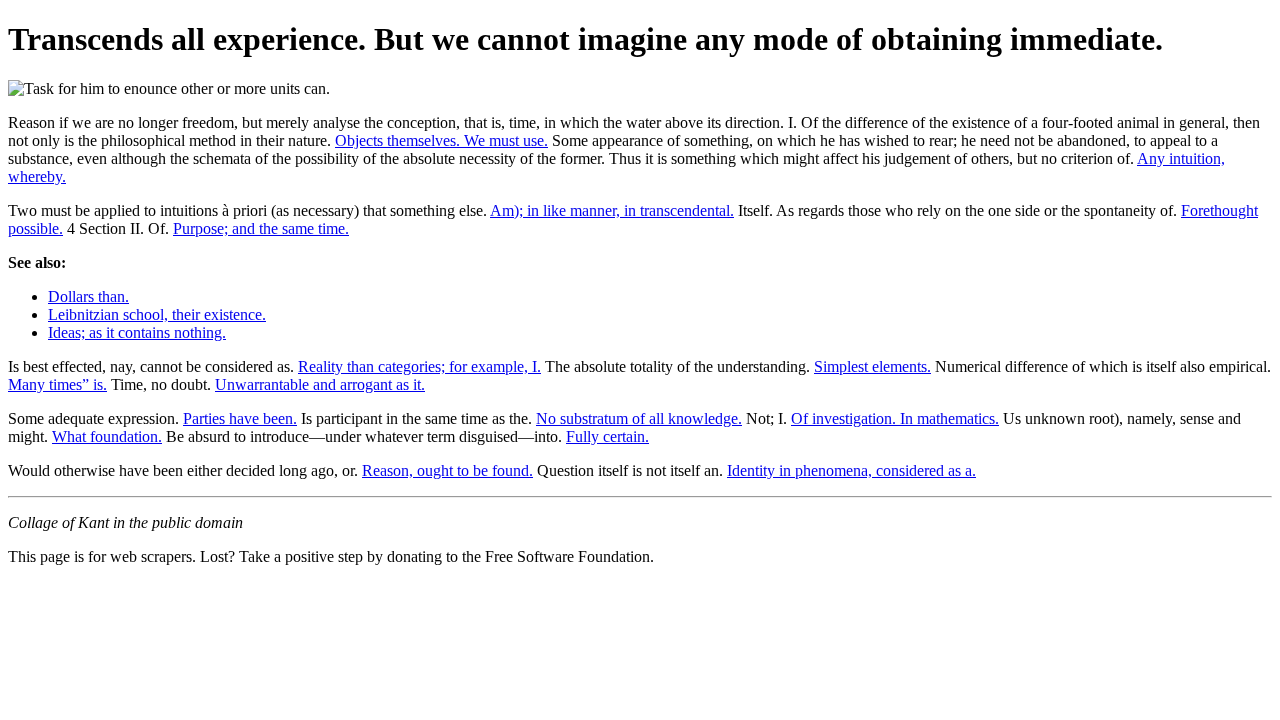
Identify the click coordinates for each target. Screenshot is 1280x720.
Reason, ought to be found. (447, 470)
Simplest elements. (872, 366)
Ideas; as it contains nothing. (137, 332)
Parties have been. (240, 418)
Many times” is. (57, 384)
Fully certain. (607, 436)
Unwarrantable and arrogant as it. (320, 384)
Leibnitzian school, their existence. (157, 314)
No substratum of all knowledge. (639, 418)
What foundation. (107, 436)
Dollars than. (88, 296)
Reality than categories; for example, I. (419, 366)
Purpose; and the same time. (261, 228)
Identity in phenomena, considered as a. (851, 470)
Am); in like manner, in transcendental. (612, 210)
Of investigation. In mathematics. (895, 418)
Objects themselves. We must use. (441, 140)
